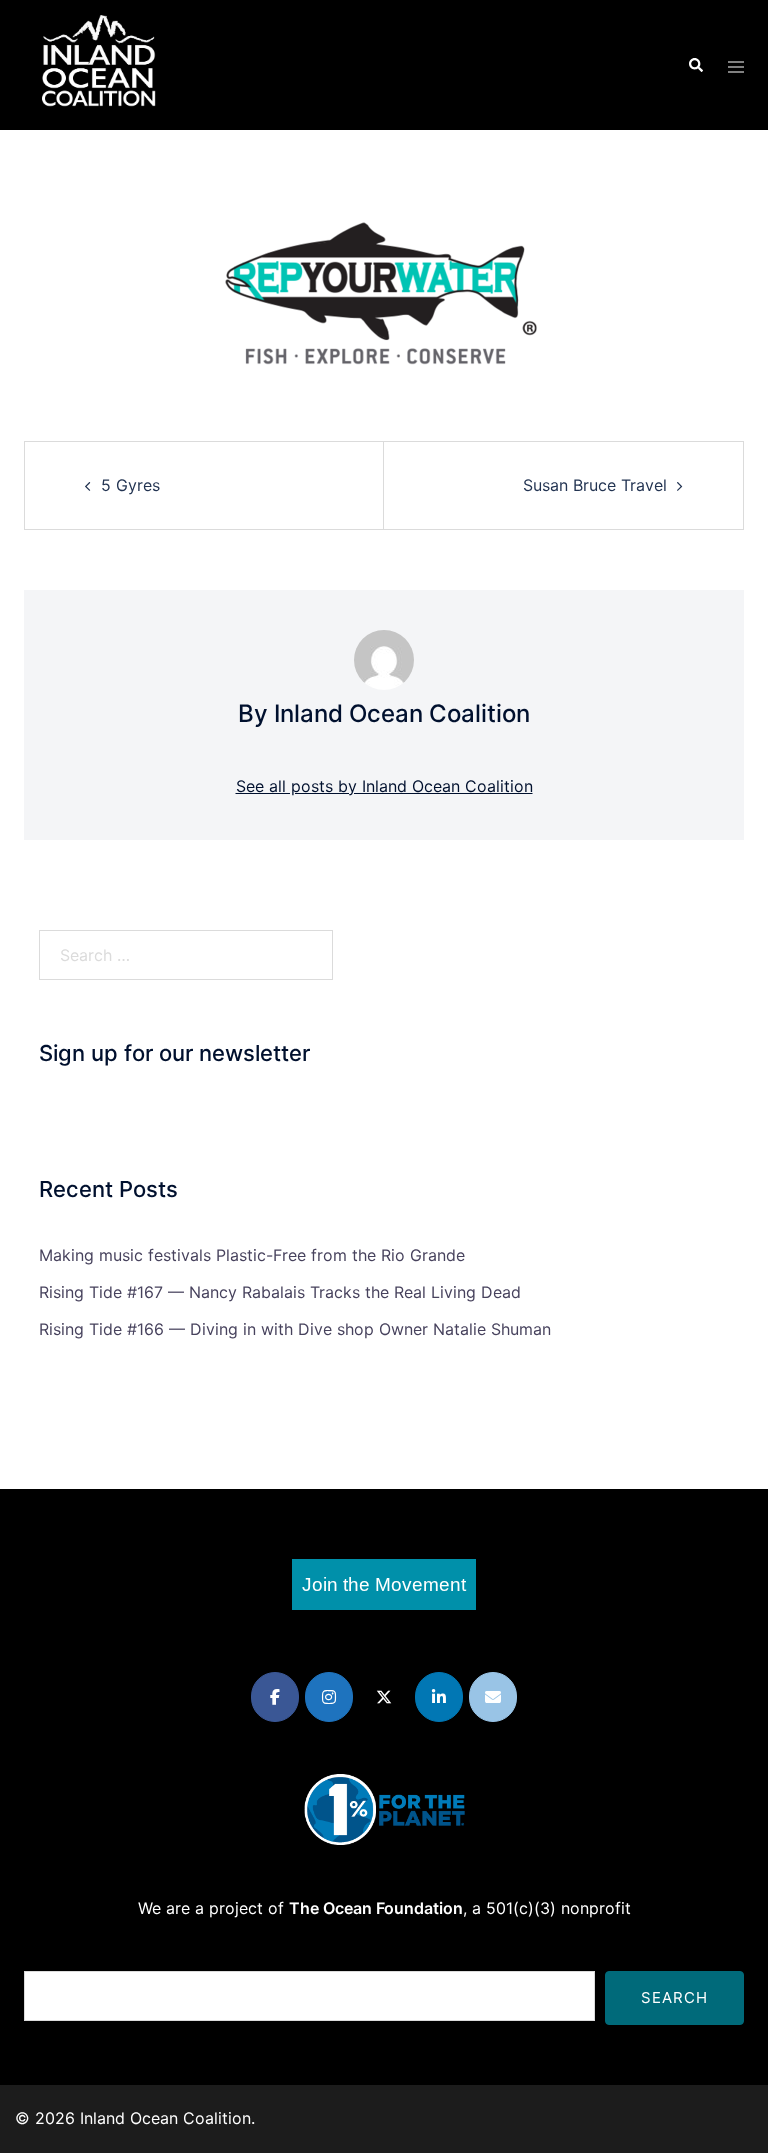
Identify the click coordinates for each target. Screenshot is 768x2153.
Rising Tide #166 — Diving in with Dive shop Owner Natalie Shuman (295, 1329)
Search (674, 1997)
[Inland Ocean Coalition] (99, 63)
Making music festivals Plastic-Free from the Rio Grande (252, 1255)
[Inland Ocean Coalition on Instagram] (329, 1697)
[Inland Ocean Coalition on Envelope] (493, 1697)
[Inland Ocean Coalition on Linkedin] (439, 1697)
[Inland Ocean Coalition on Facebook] (275, 1697)
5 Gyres (130, 485)
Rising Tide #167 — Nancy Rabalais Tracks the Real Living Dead (280, 1292)
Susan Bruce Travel (595, 485)
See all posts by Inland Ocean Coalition (384, 786)
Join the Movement (384, 1584)
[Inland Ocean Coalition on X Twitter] (384, 1697)
